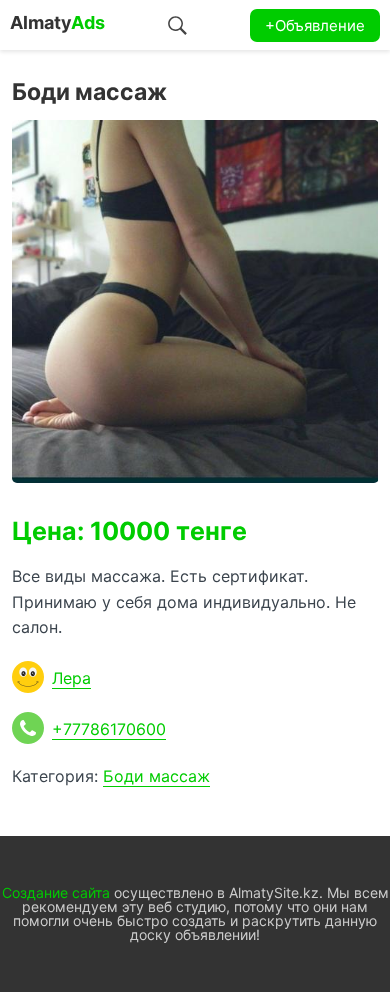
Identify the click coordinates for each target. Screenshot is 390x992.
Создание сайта (56, 892)
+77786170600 (109, 729)
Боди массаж (156, 776)
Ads (57, 22)
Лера (71, 678)
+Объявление (315, 25)
